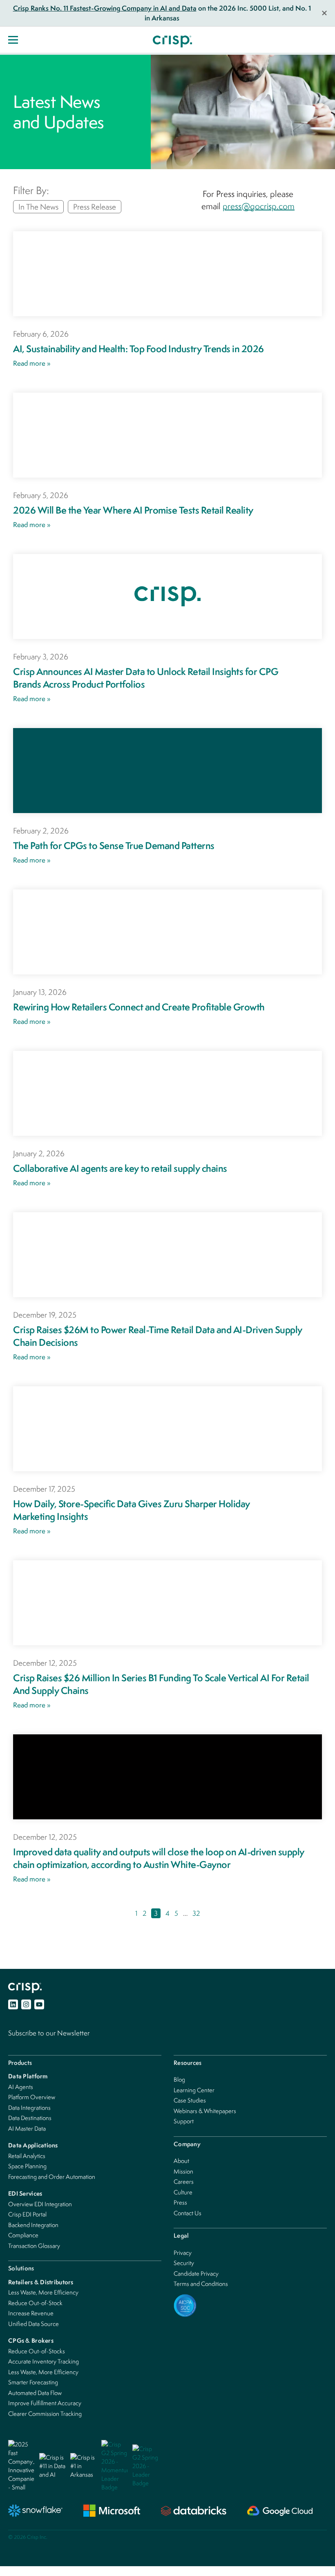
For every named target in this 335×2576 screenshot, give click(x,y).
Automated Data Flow (35, 2393)
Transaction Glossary (34, 2246)
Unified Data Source (33, 2324)
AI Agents (21, 2087)
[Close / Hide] (324, 13)
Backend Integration (33, 2225)
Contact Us (188, 2213)
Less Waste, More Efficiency (43, 2292)
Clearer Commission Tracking (45, 2414)
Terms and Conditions (201, 2284)
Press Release (95, 207)
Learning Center (194, 2090)
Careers (184, 2182)
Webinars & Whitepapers (205, 2111)
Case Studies (190, 2100)
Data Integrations (29, 2108)
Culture (183, 2192)
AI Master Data (27, 2128)
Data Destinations (30, 2118)
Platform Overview (32, 2097)
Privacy (183, 2253)
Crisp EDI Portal (27, 2214)
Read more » (32, 363)
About (181, 2161)
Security (184, 2263)
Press (180, 2202)
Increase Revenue (31, 2313)
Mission (183, 2171)
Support (184, 2121)
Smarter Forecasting (33, 2382)
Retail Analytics (27, 2156)
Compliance (23, 2235)
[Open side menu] (13, 40)
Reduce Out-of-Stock (35, 2303)
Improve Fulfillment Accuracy (45, 2403)
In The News (38, 207)
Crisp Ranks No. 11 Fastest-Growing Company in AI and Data (105, 8)
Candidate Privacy (196, 2273)
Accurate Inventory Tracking (44, 2361)
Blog (179, 2079)
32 (196, 1913)
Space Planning (27, 2166)
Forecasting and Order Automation (52, 2177)
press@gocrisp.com (259, 206)
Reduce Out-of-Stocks (37, 2351)
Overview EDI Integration (40, 2204)
